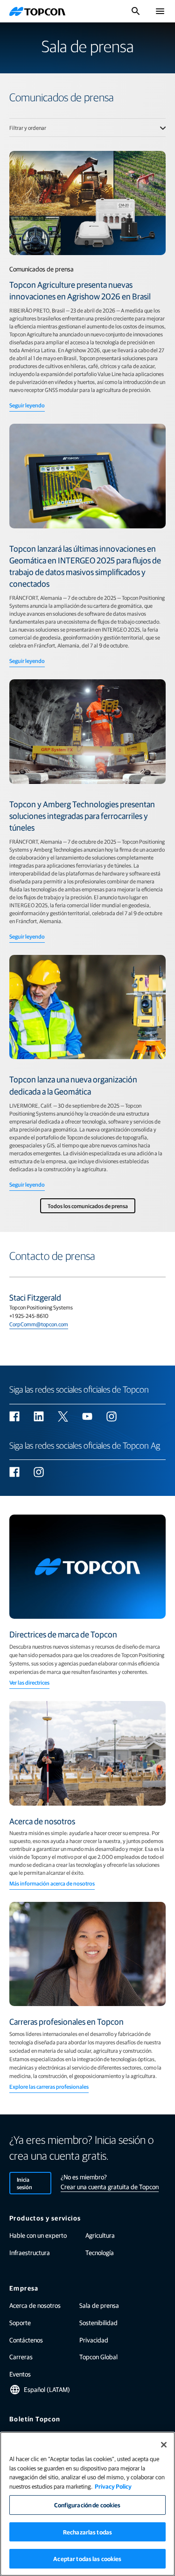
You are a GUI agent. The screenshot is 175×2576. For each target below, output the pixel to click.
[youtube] (87, 1416)
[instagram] (112, 1416)
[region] (87, 2504)
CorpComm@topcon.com (39, 1324)
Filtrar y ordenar (28, 128)
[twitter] (63, 1416)
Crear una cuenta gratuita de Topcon (110, 2186)
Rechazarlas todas (87, 2532)
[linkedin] (39, 1416)
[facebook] (14, 1416)
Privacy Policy (113, 2486)
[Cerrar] (164, 2445)
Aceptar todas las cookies (87, 2558)
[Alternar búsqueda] (136, 11)
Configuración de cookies (87, 2505)
